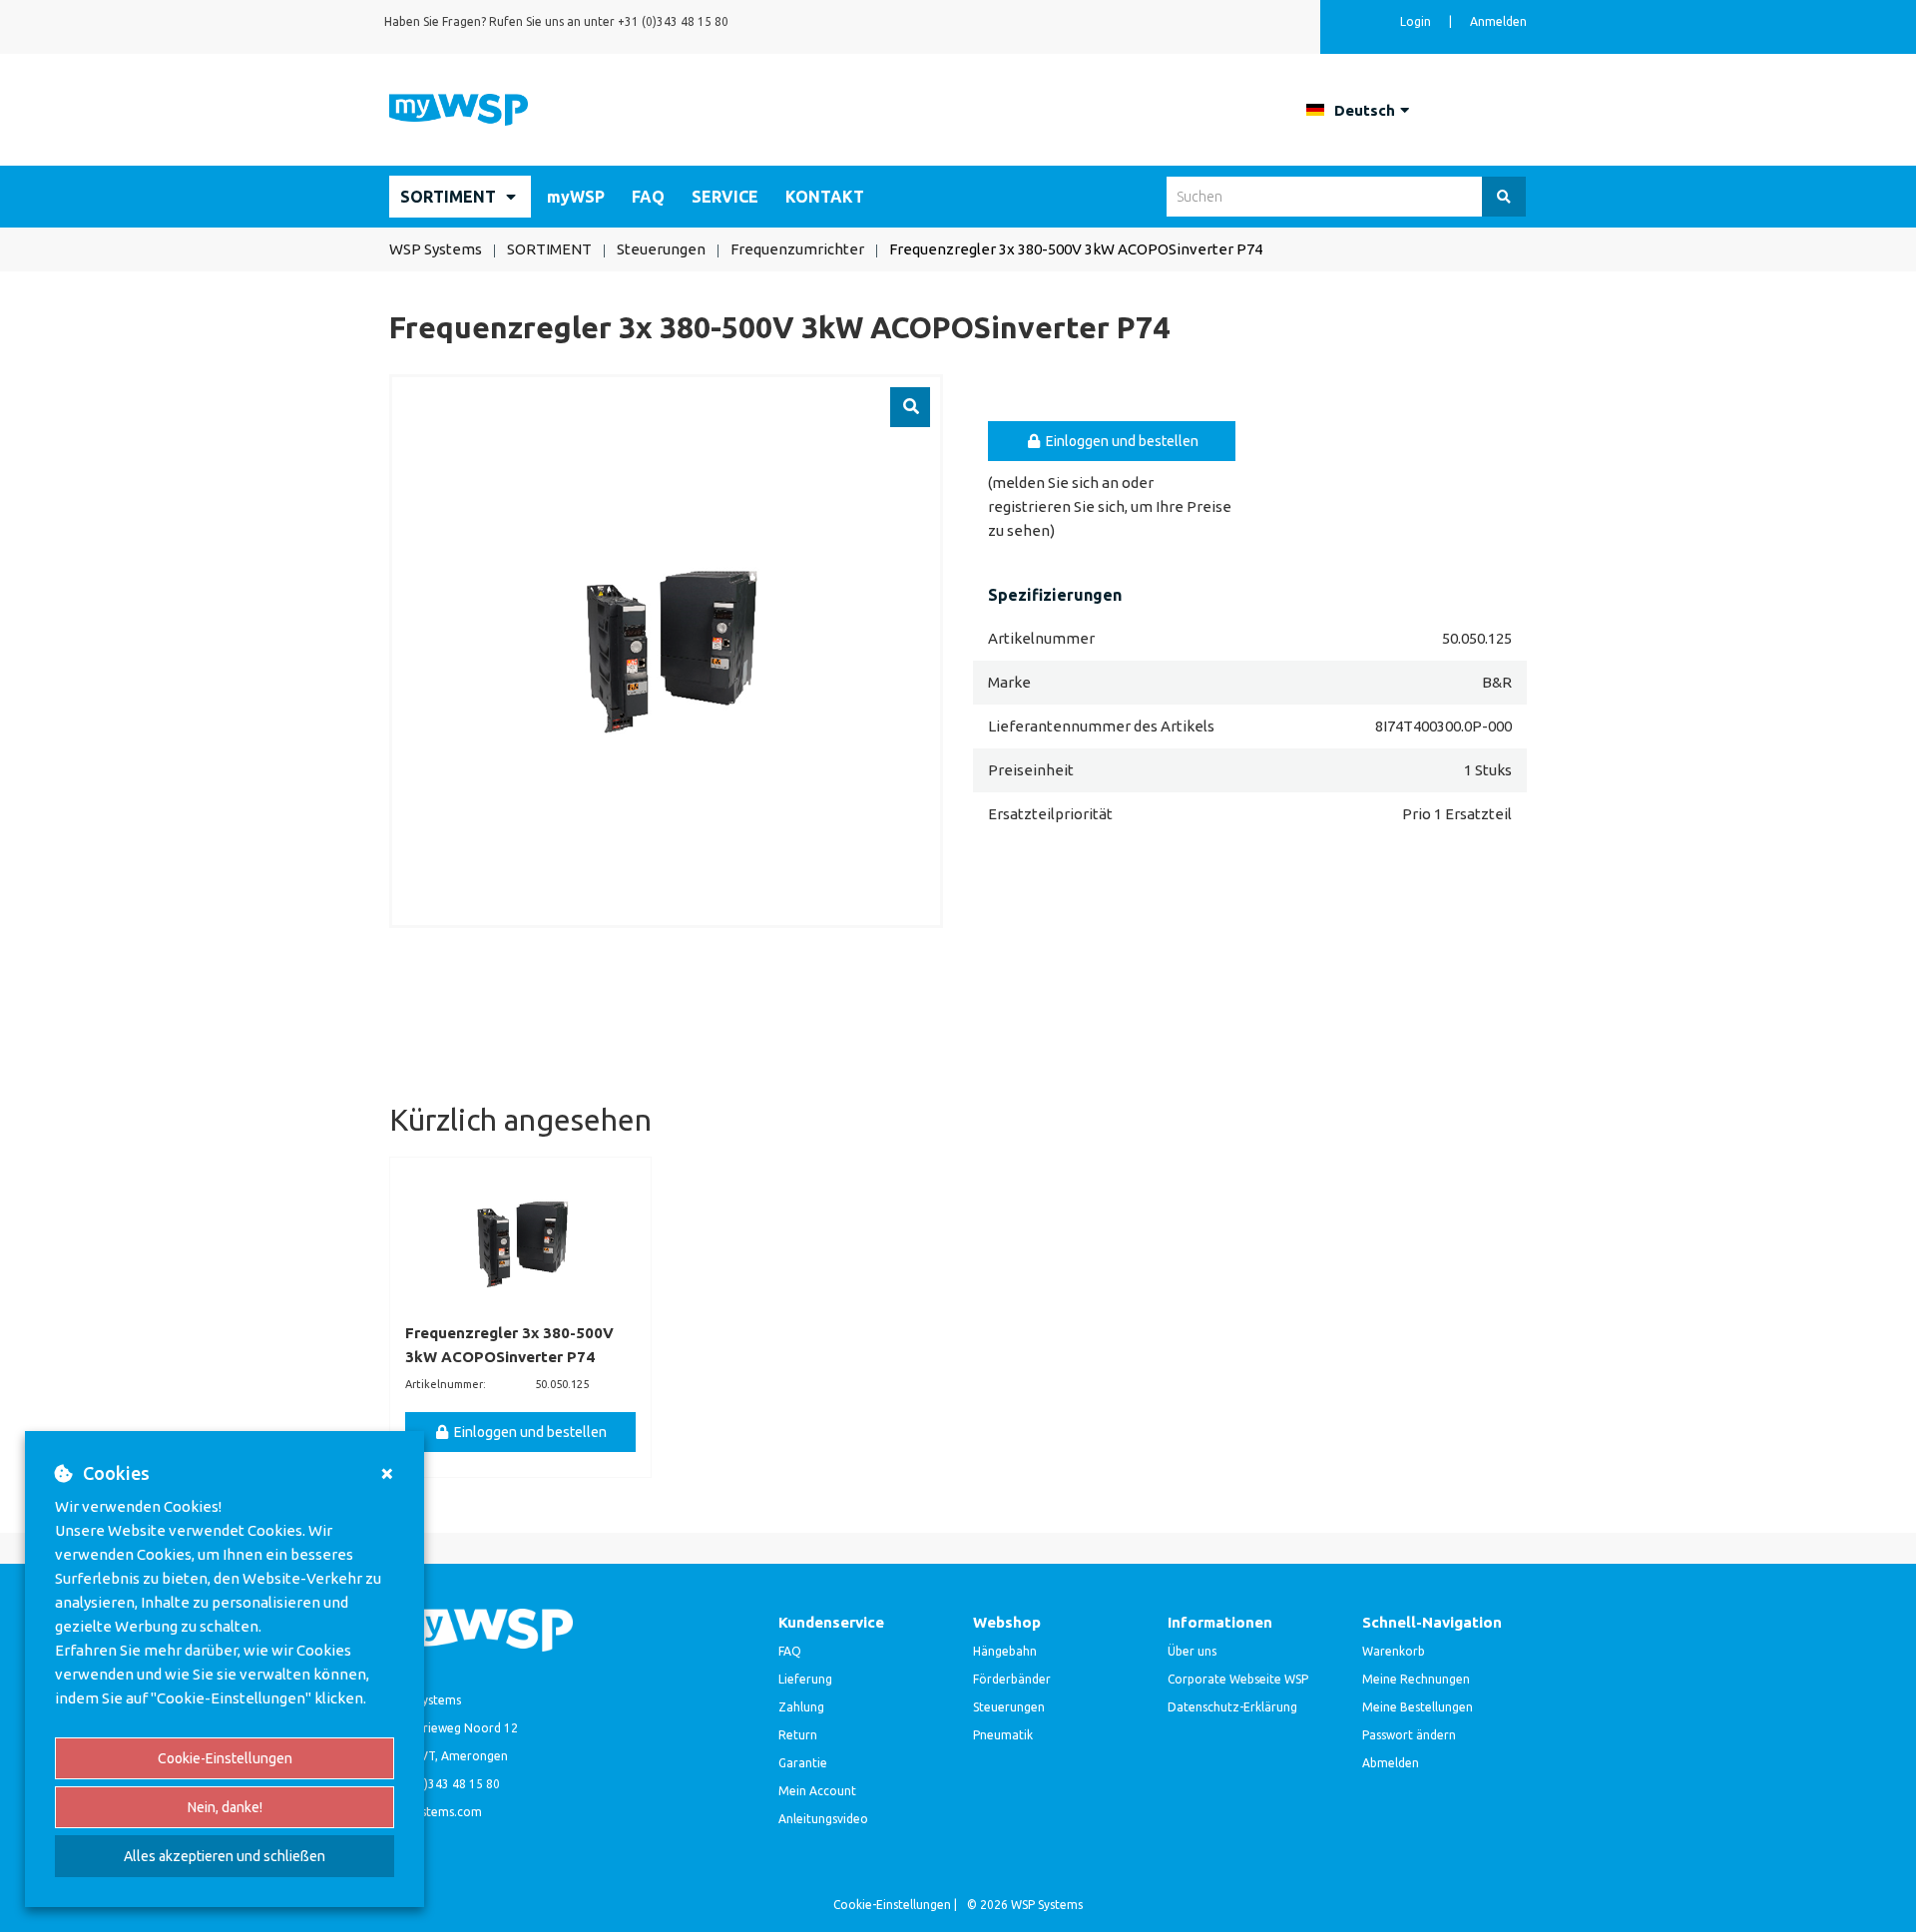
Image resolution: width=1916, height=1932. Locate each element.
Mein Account (817, 1791)
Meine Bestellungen (1418, 1707)
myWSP (576, 197)
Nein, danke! (225, 1807)
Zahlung (801, 1707)
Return (798, 1735)
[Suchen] (1504, 197)
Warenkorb (1394, 1651)
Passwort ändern (1409, 1735)
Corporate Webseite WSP (1238, 1679)
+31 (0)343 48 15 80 (673, 21)
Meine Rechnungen (1416, 1679)
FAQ (648, 197)
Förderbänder (1012, 1679)
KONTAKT (825, 197)
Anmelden (1498, 21)
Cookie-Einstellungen (225, 1758)
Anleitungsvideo (823, 1819)
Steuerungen (1009, 1707)
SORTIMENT (448, 197)
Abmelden (1391, 1763)
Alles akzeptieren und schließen (225, 1856)
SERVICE (725, 197)
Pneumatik (1003, 1735)
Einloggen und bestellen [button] (1121, 441)
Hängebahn (1005, 1651)
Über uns (1192, 1651)
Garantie (803, 1763)
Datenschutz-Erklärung (1232, 1707)
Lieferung (805, 1679)
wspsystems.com (436, 1812)
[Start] (459, 108)
